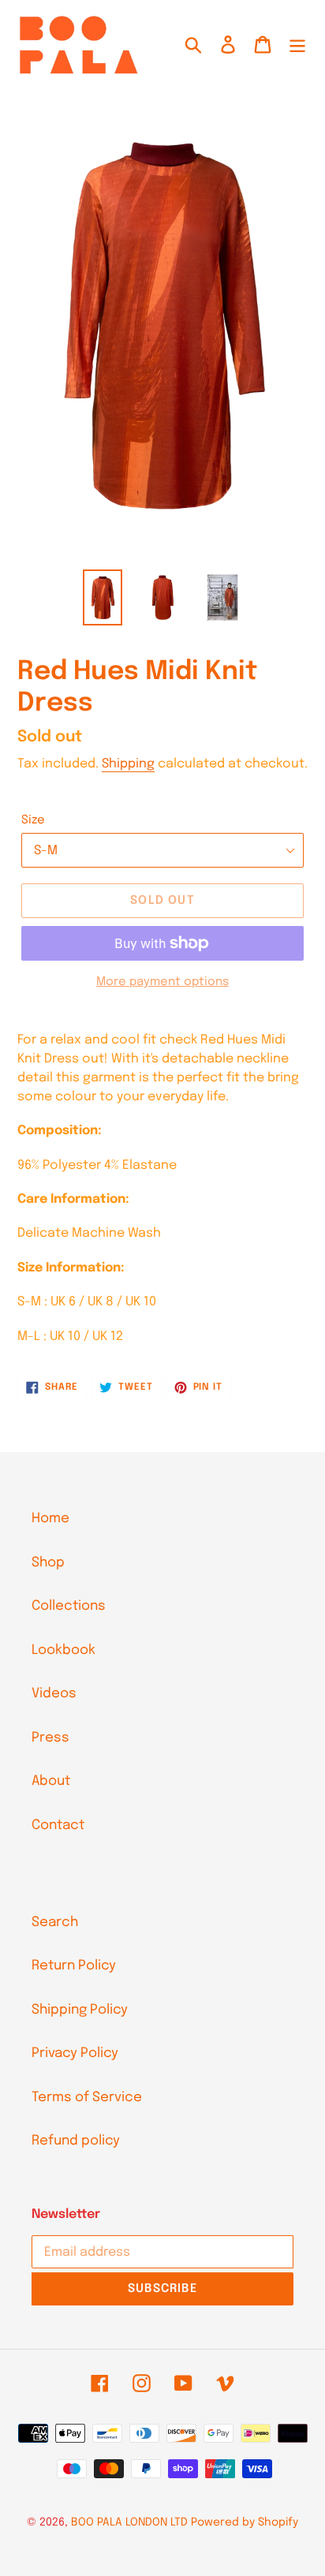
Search (55, 1923)
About (51, 1781)
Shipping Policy (80, 2010)
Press (50, 1738)
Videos (54, 1694)
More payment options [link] (162, 982)
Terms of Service (87, 2098)
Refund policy (76, 2141)
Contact (58, 1826)
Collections (69, 1606)
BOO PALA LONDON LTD (129, 2522)
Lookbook (64, 1650)
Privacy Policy (75, 2053)
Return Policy (74, 1966)
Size (33, 820)
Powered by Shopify (245, 2522)
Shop (48, 1563)
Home (50, 1519)
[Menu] (297, 45)
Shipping (128, 764)
